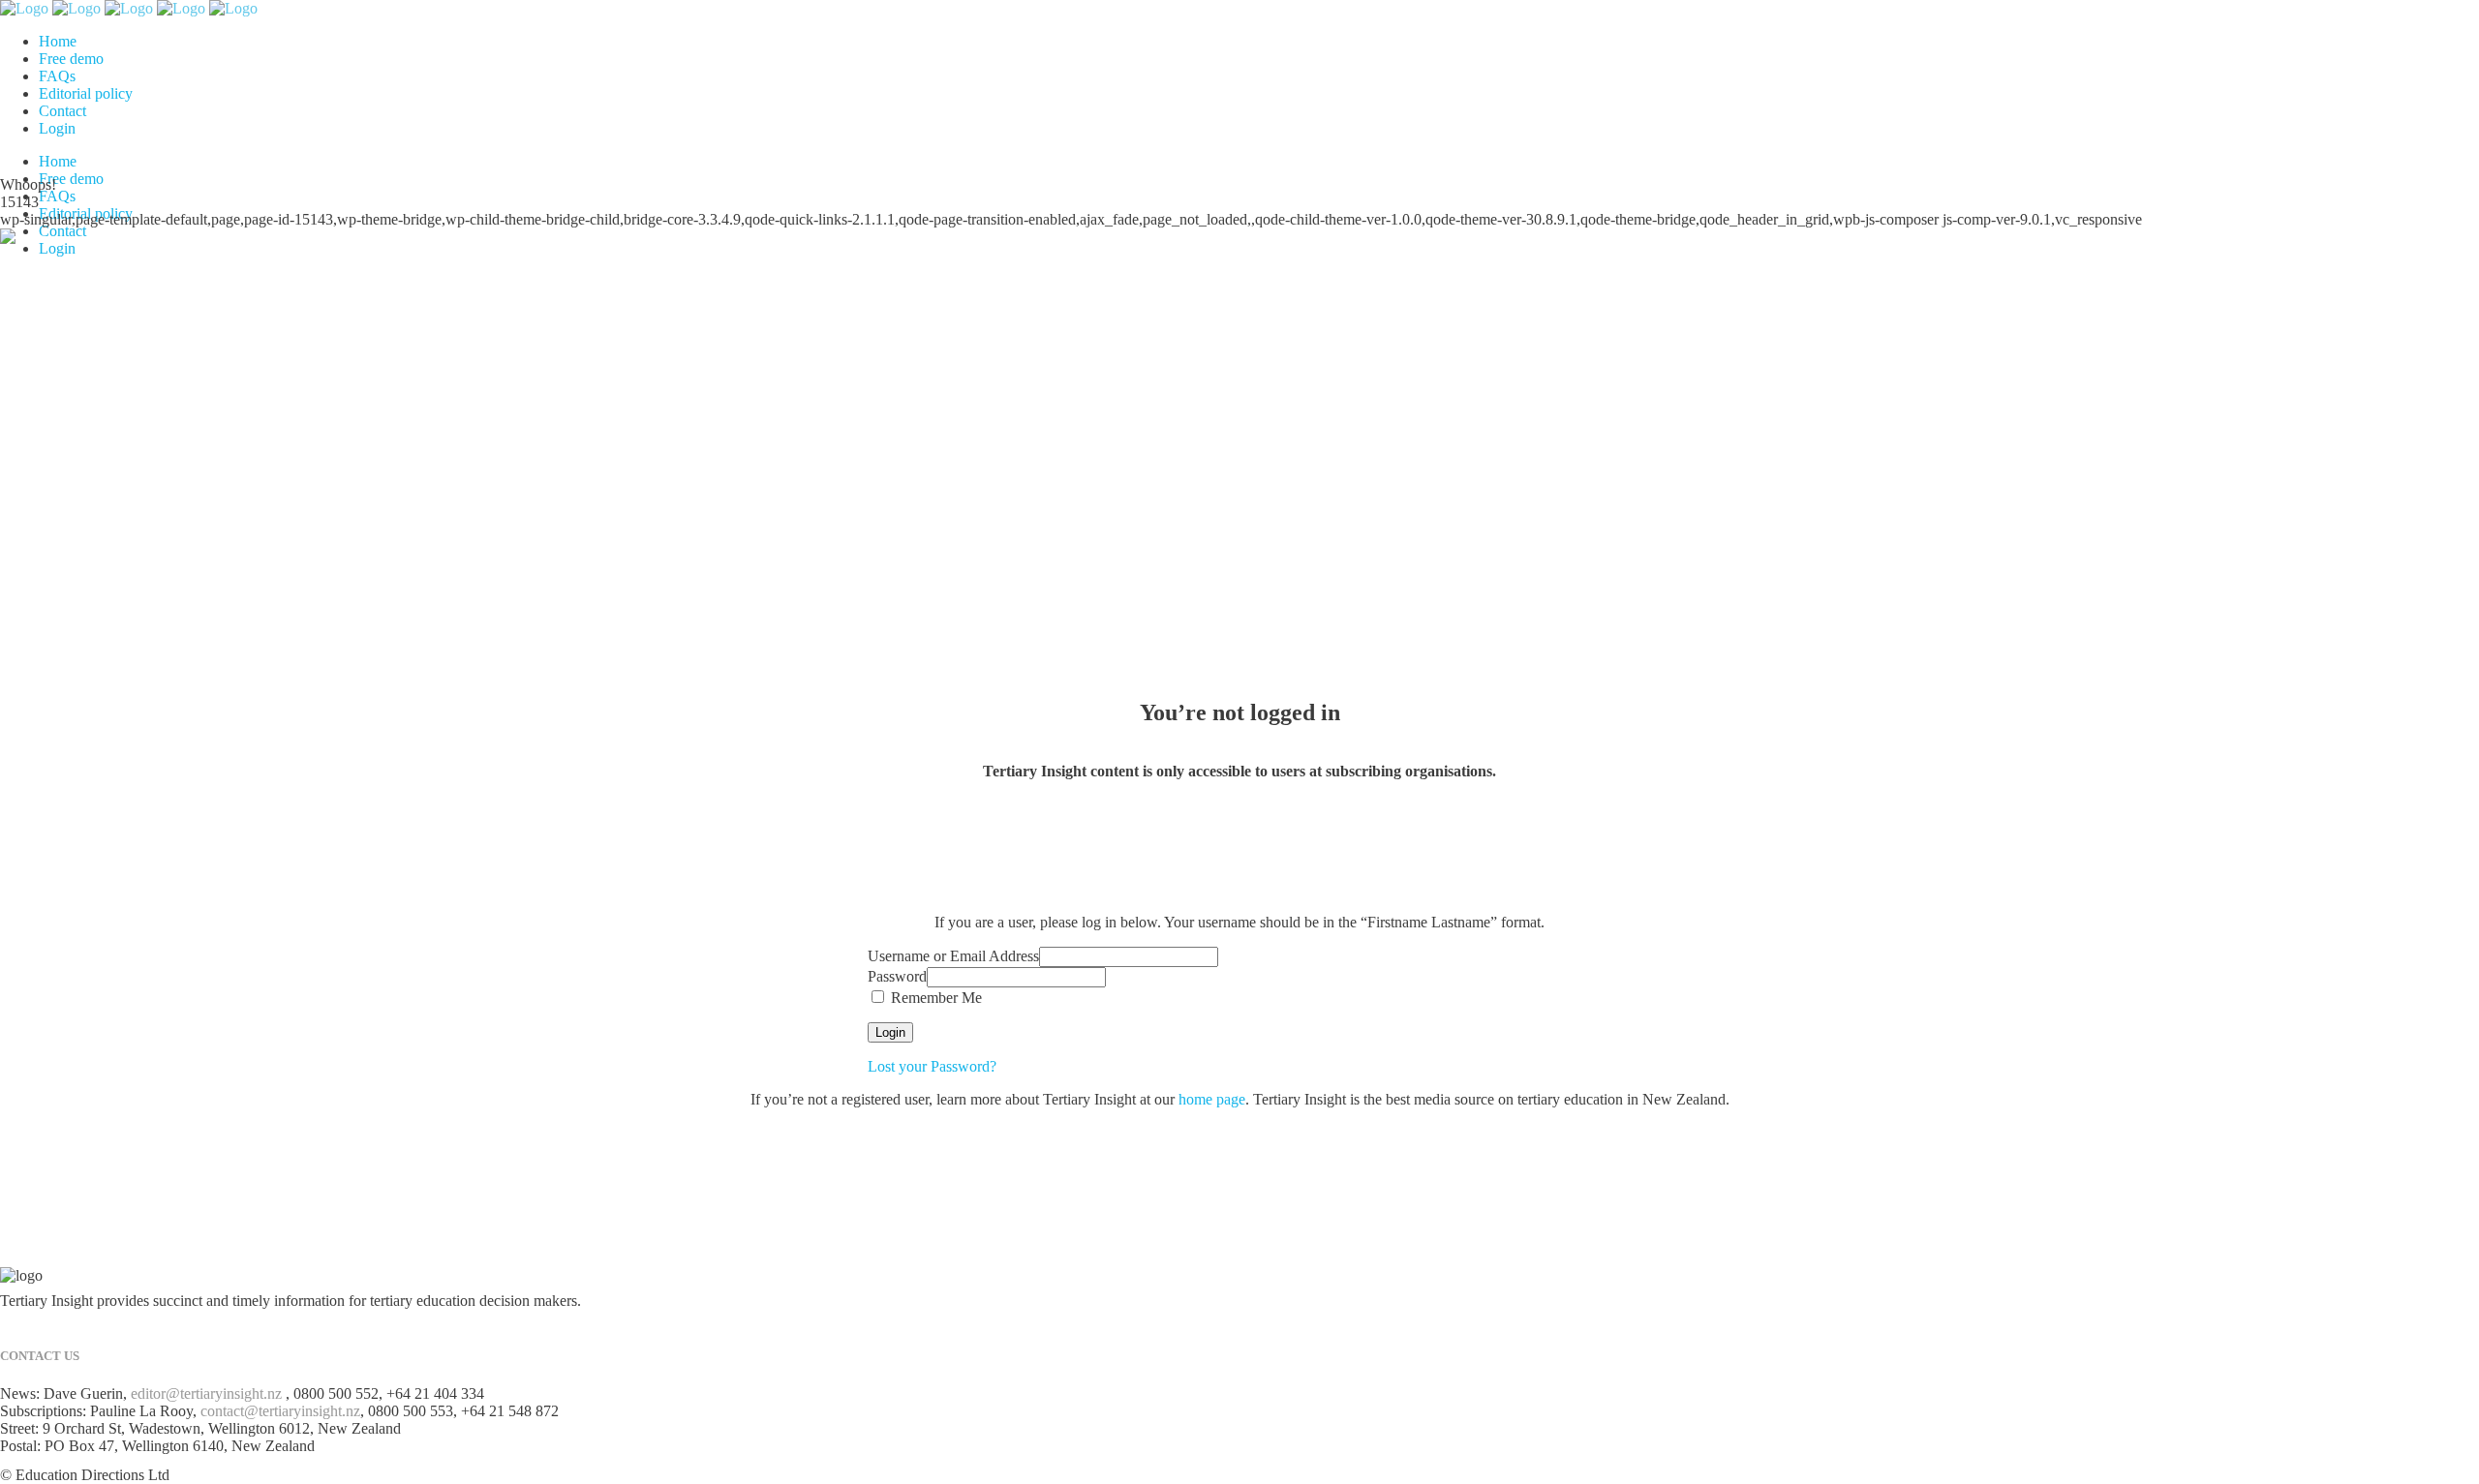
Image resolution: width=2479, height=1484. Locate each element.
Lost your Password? (932, 1066)
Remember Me (934, 998)
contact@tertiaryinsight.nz (280, 1411)
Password (897, 976)
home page (1212, 1099)
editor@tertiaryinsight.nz (206, 1393)
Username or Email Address (953, 956)
